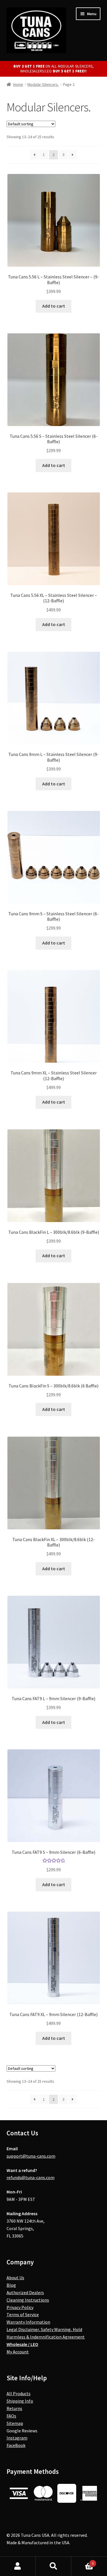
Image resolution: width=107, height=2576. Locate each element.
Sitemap (15, 2423)
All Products (19, 2393)
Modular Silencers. (43, 84)
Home (18, 84)
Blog (11, 2285)
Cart (82, 2561)
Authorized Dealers (25, 2292)
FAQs (11, 2416)
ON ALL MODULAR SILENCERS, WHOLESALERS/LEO (54, 69)
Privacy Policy (20, 2307)
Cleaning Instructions (28, 2300)
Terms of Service (23, 2314)
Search (53, 2566)
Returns (14, 2408)
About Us (15, 2278)
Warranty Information (28, 2322)
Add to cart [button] (54, 306)
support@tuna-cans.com (31, 2156)
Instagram (17, 2438)
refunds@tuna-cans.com (31, 2177)
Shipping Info (20, 2401)
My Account (18, 2352)
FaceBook (16, 2445)
